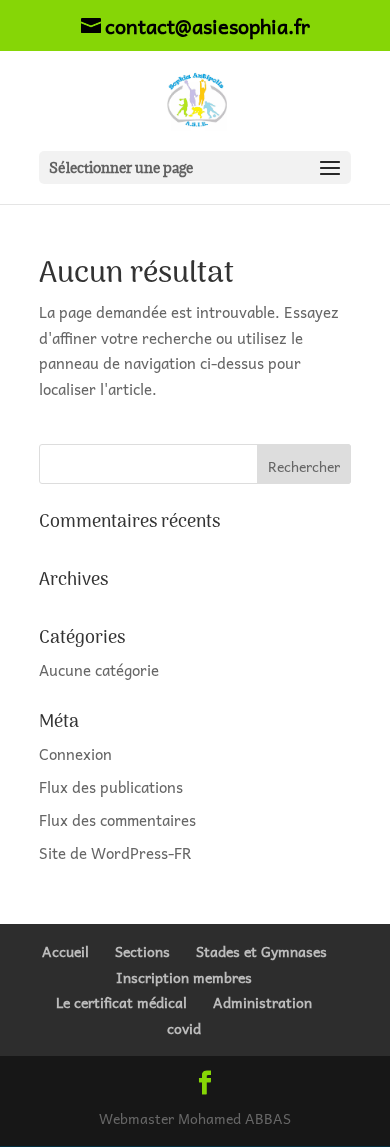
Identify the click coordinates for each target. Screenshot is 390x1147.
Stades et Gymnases (261, 951)
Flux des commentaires (117, 820)
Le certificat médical (121, 1002)
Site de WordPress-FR (115, 853)
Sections (142, 951)
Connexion (75, 754)
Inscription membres (184, 977)
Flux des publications (111, 787)
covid (184, 1028)
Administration (262, 1002)
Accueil (65, 951)
